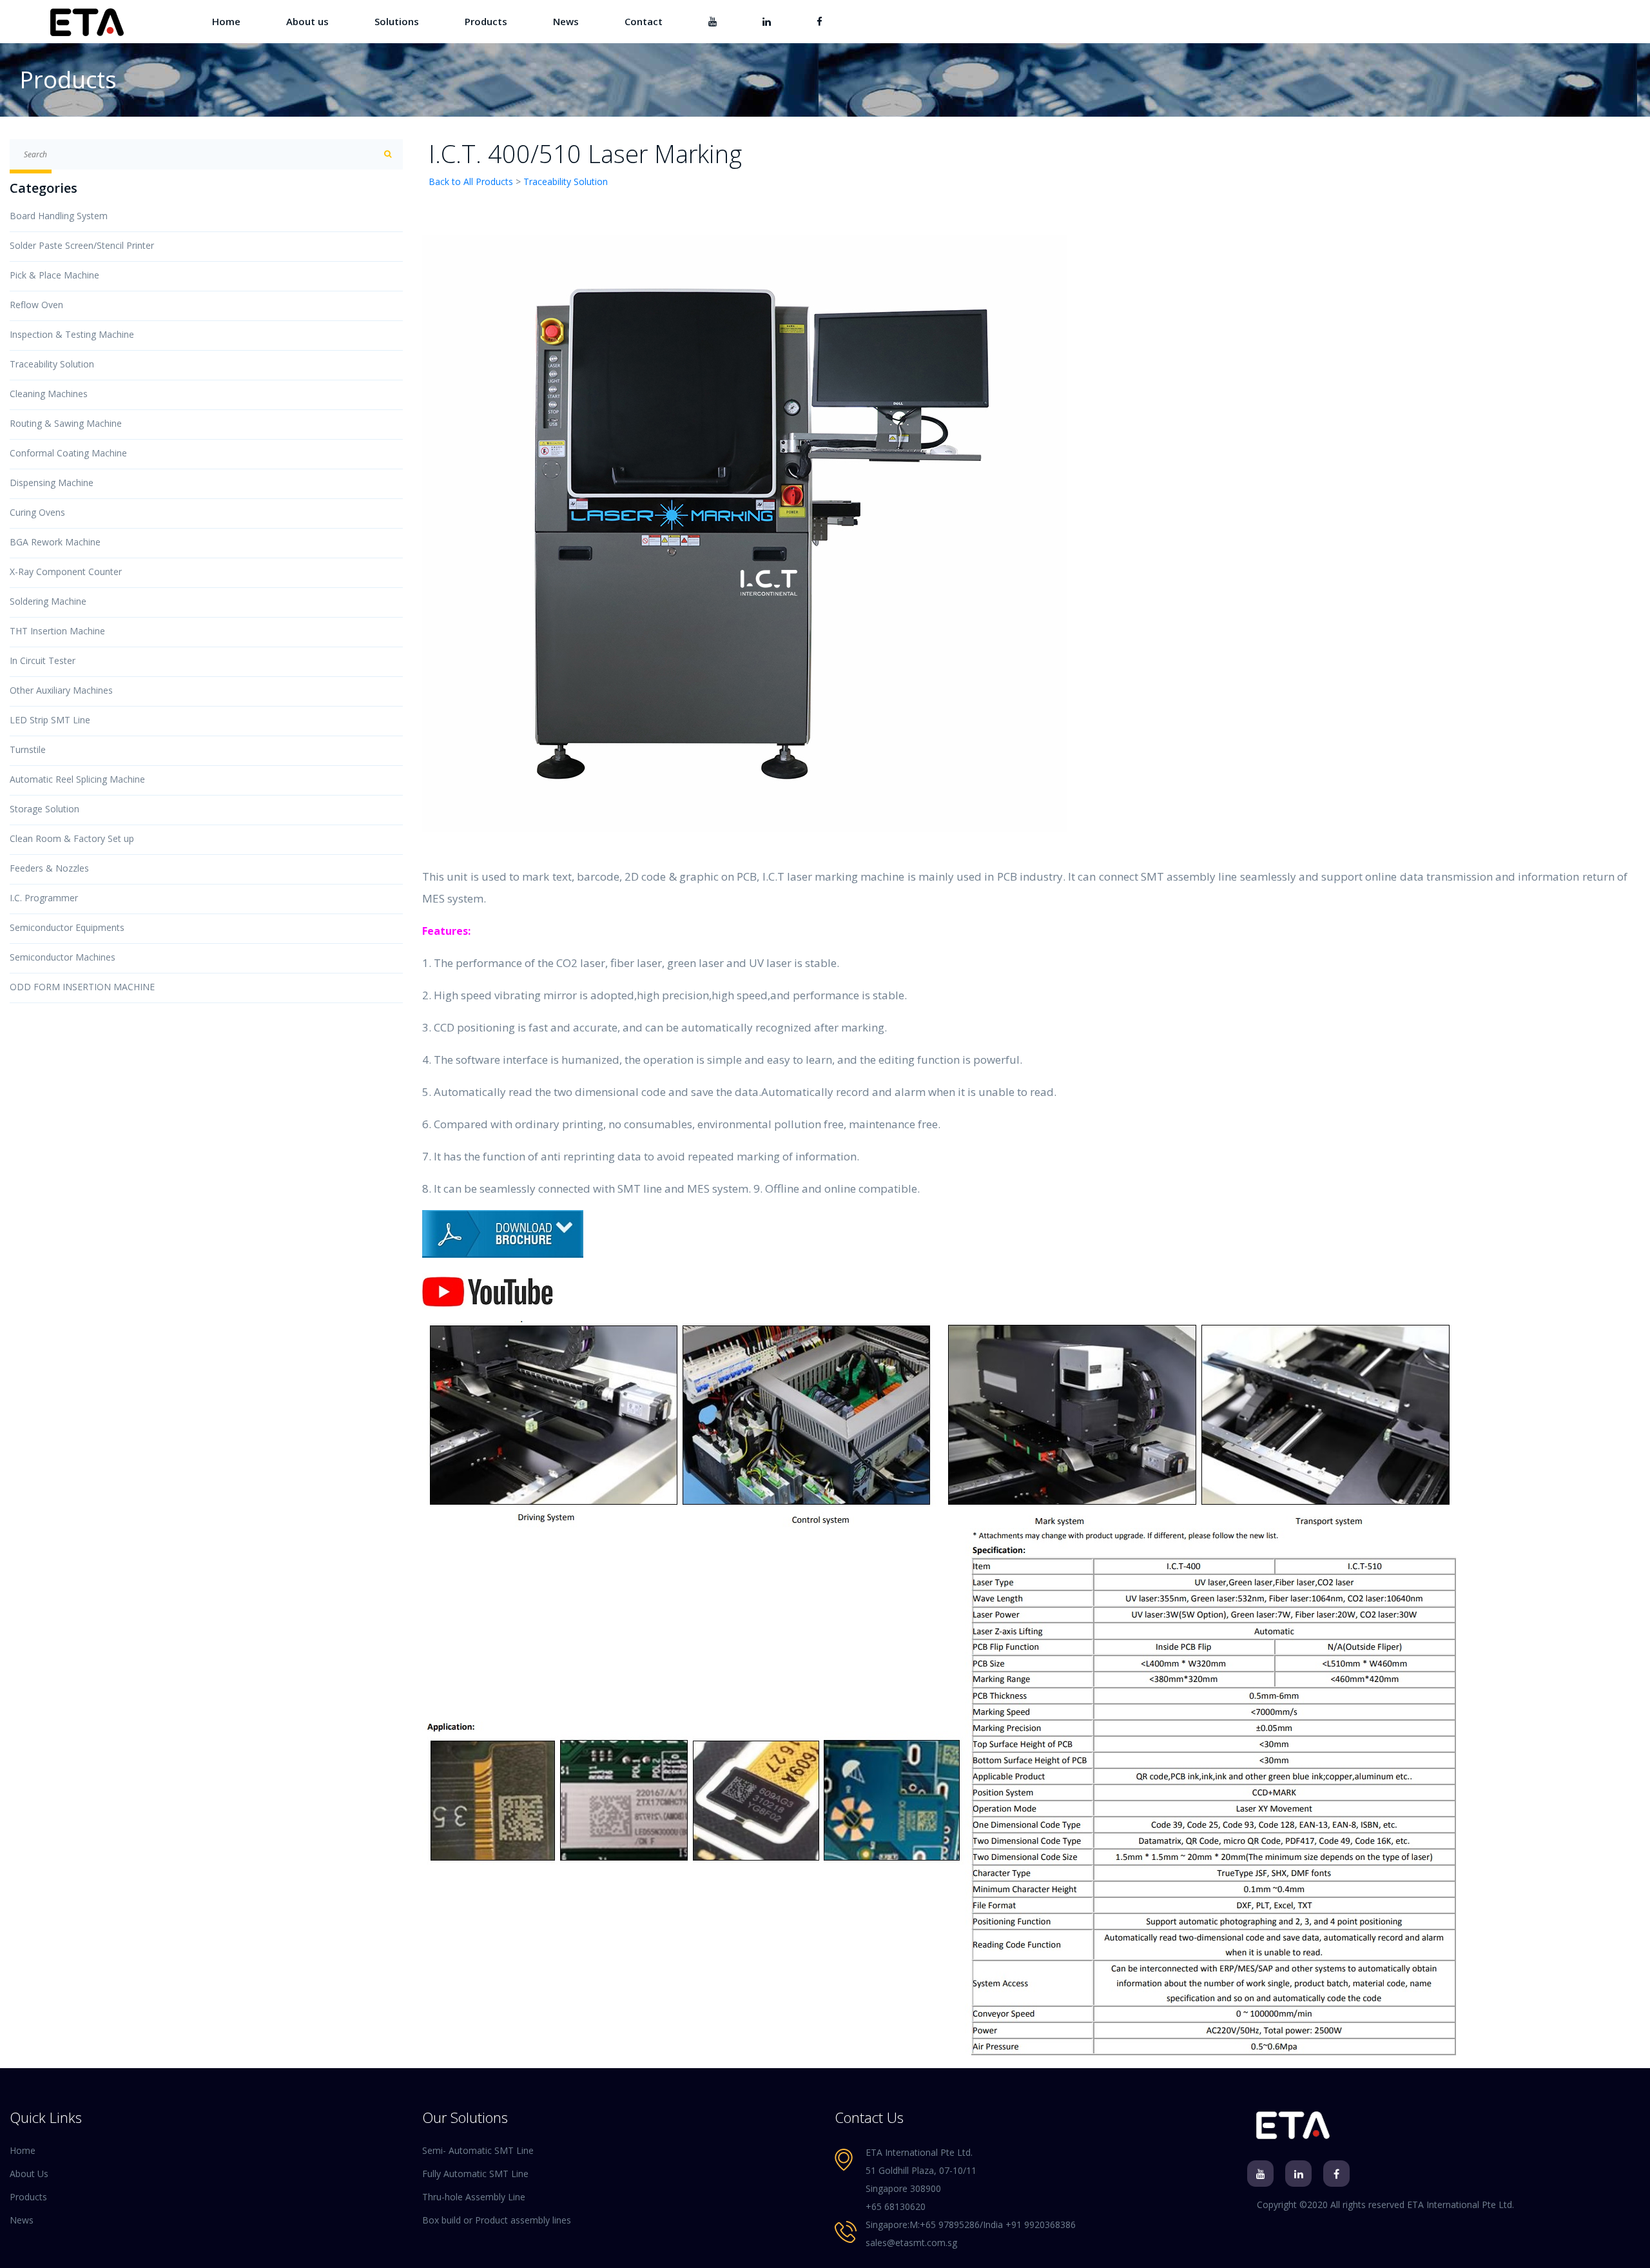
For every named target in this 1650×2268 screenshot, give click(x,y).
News (566, 21)
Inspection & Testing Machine (72, 334)
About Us (29, 2174)
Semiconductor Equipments (67, 927)
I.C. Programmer (44, 898)
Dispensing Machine (52, 483)
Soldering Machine (48, 601)
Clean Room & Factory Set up (72, 838)
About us (307, 21)
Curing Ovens (37, 512)
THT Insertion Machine (57, 631)
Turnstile (28, 749)
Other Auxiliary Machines (61, 690)
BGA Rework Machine (55, 542)
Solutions (397, 21)
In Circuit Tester (43, 660)
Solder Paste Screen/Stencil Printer (82, 245)
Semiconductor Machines (63, 957)
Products (486, 21)
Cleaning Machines (49, 394)
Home (226, 21)
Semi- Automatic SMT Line (478, 2150)
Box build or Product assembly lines (497, 2220)
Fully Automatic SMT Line (475, 2174)
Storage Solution (44, 809)
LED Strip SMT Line (50, 720)
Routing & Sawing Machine (66, 423)
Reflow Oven (36, 305)
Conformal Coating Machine (68, 453)
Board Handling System (59, 216)
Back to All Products (471, 181)
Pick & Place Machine (54, 275)
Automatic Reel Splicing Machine (77, 779)
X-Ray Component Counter (66, 572)
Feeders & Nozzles (49, 868)
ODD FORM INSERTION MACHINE (82, 987)
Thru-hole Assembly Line (474, 2197)
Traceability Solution (52, 364)
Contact (644, 21)
